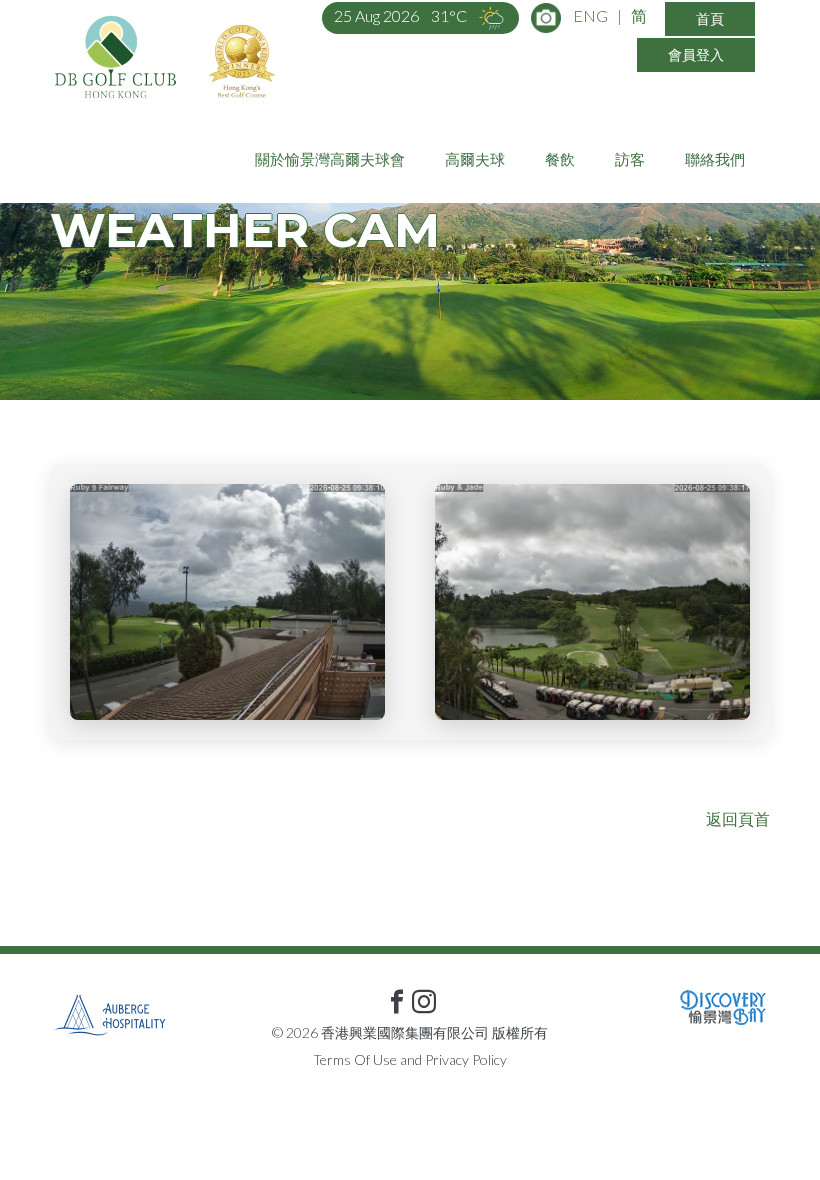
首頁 (710, 18)
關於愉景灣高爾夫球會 (330, 159)
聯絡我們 (715, 159)
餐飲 (560, 159)
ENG (590, 15)
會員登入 (696, 54)
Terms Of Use (355, 1059)
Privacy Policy (466, 1059)
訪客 (630, 159)
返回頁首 (738, 818)
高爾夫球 (475, 159)
